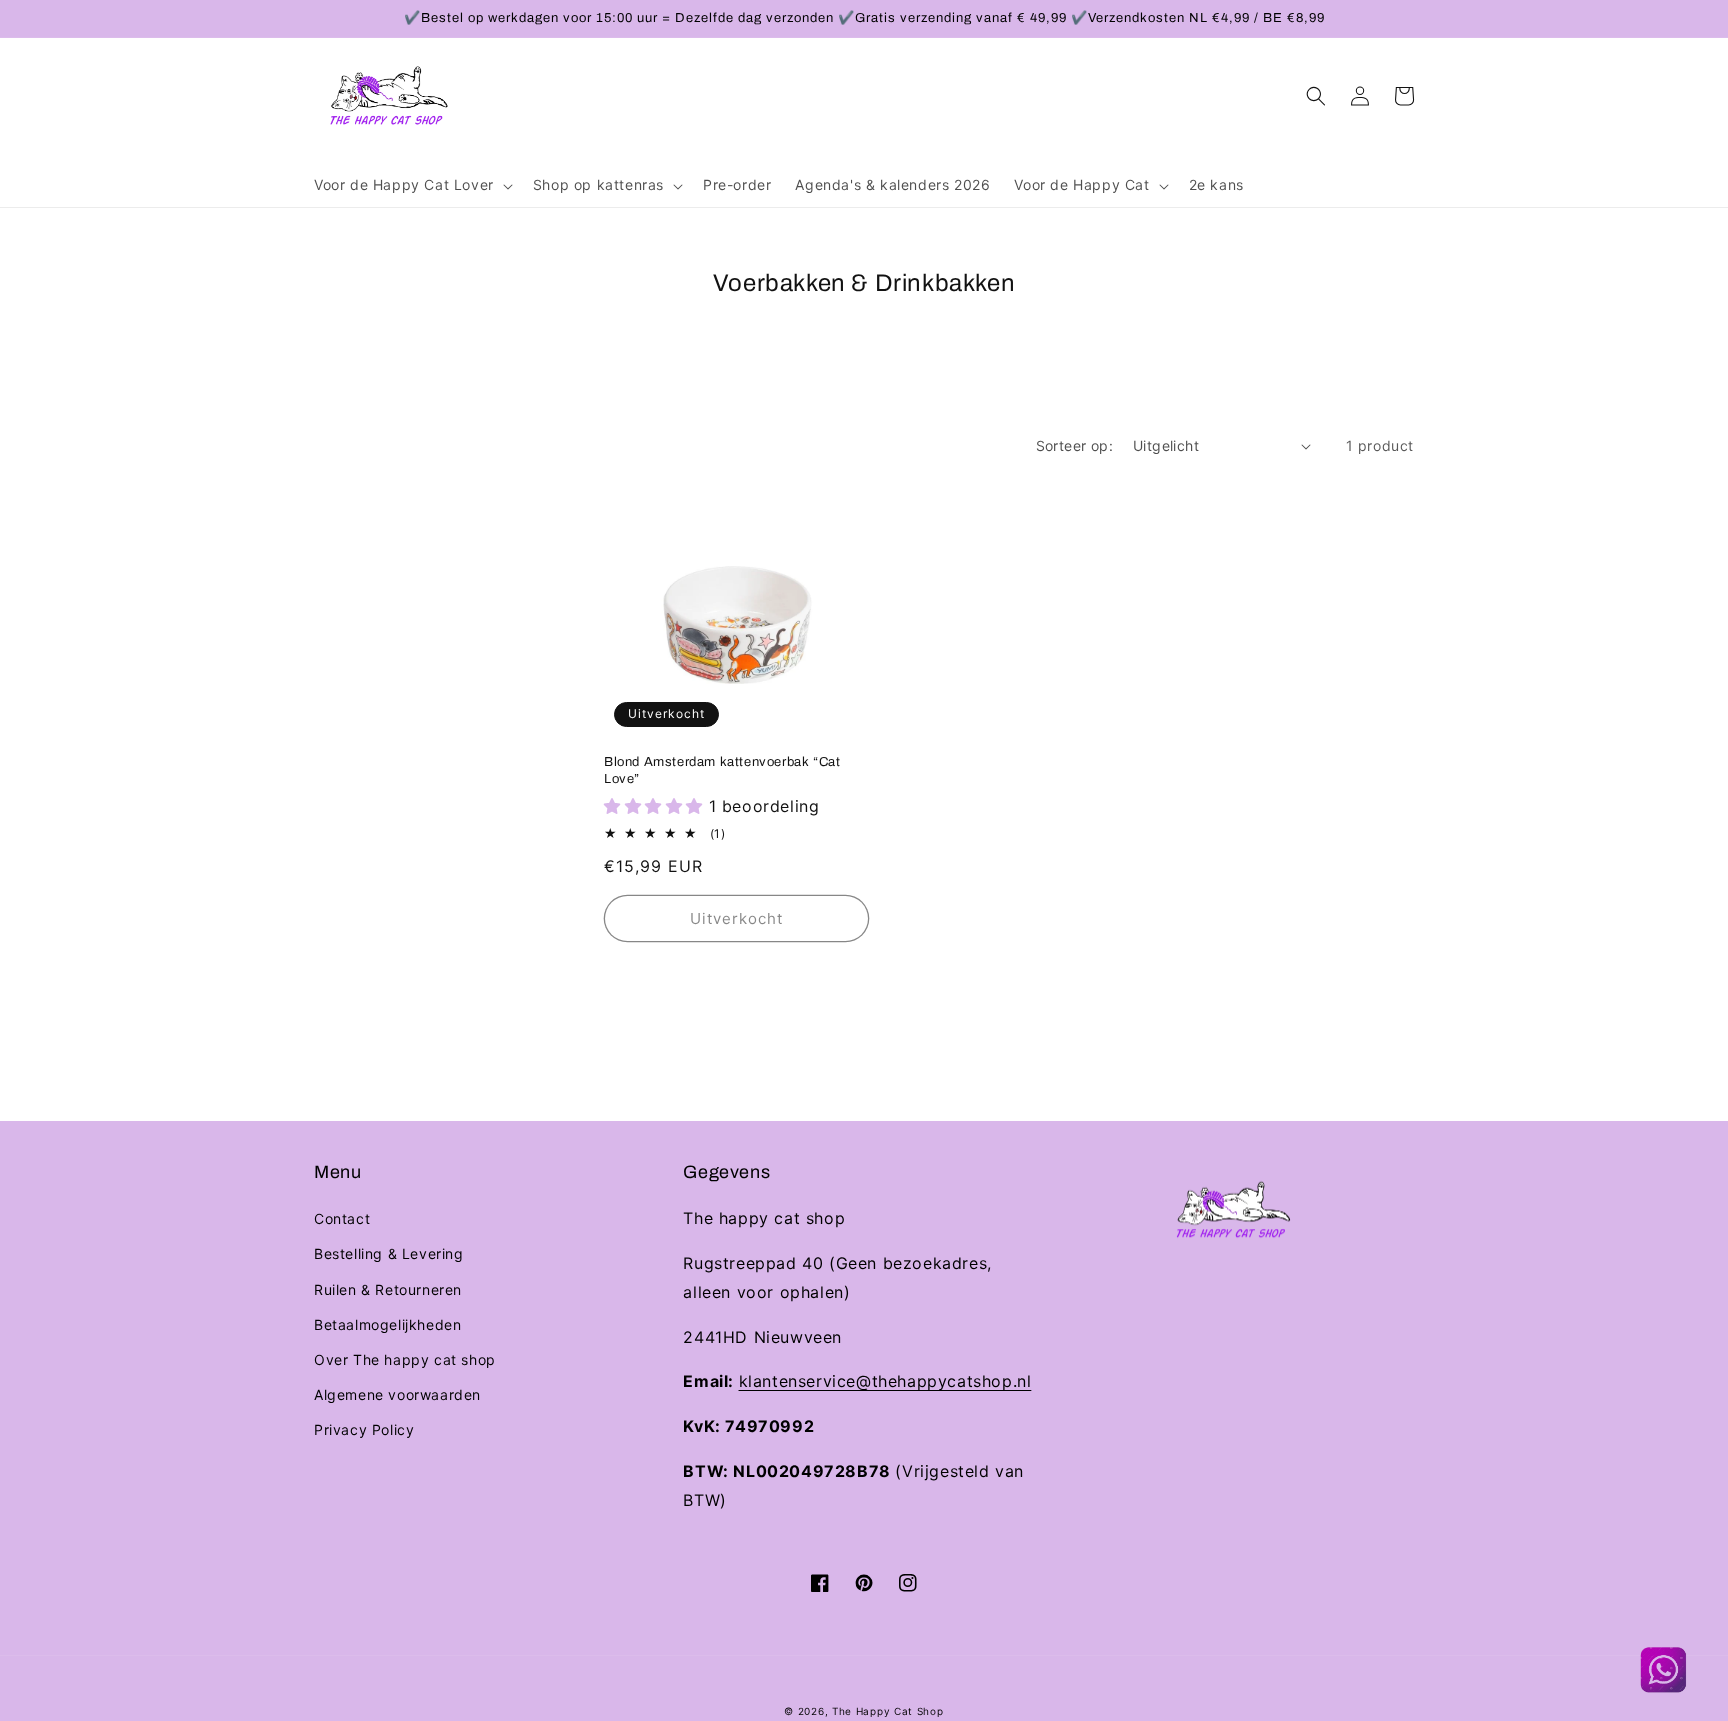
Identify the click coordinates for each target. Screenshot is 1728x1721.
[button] (411, 185)
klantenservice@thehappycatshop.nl (885, 1381)
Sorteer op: (1074, 445)
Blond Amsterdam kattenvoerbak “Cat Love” (722, 770)
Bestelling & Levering (389, 1253)
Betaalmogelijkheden (387, 1324)
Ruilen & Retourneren (388, 1289)
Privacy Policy (364, 1429)
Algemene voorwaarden (397, 1394)
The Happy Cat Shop (888, 1711)
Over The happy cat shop (405, 1359)
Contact (342, 1218)
